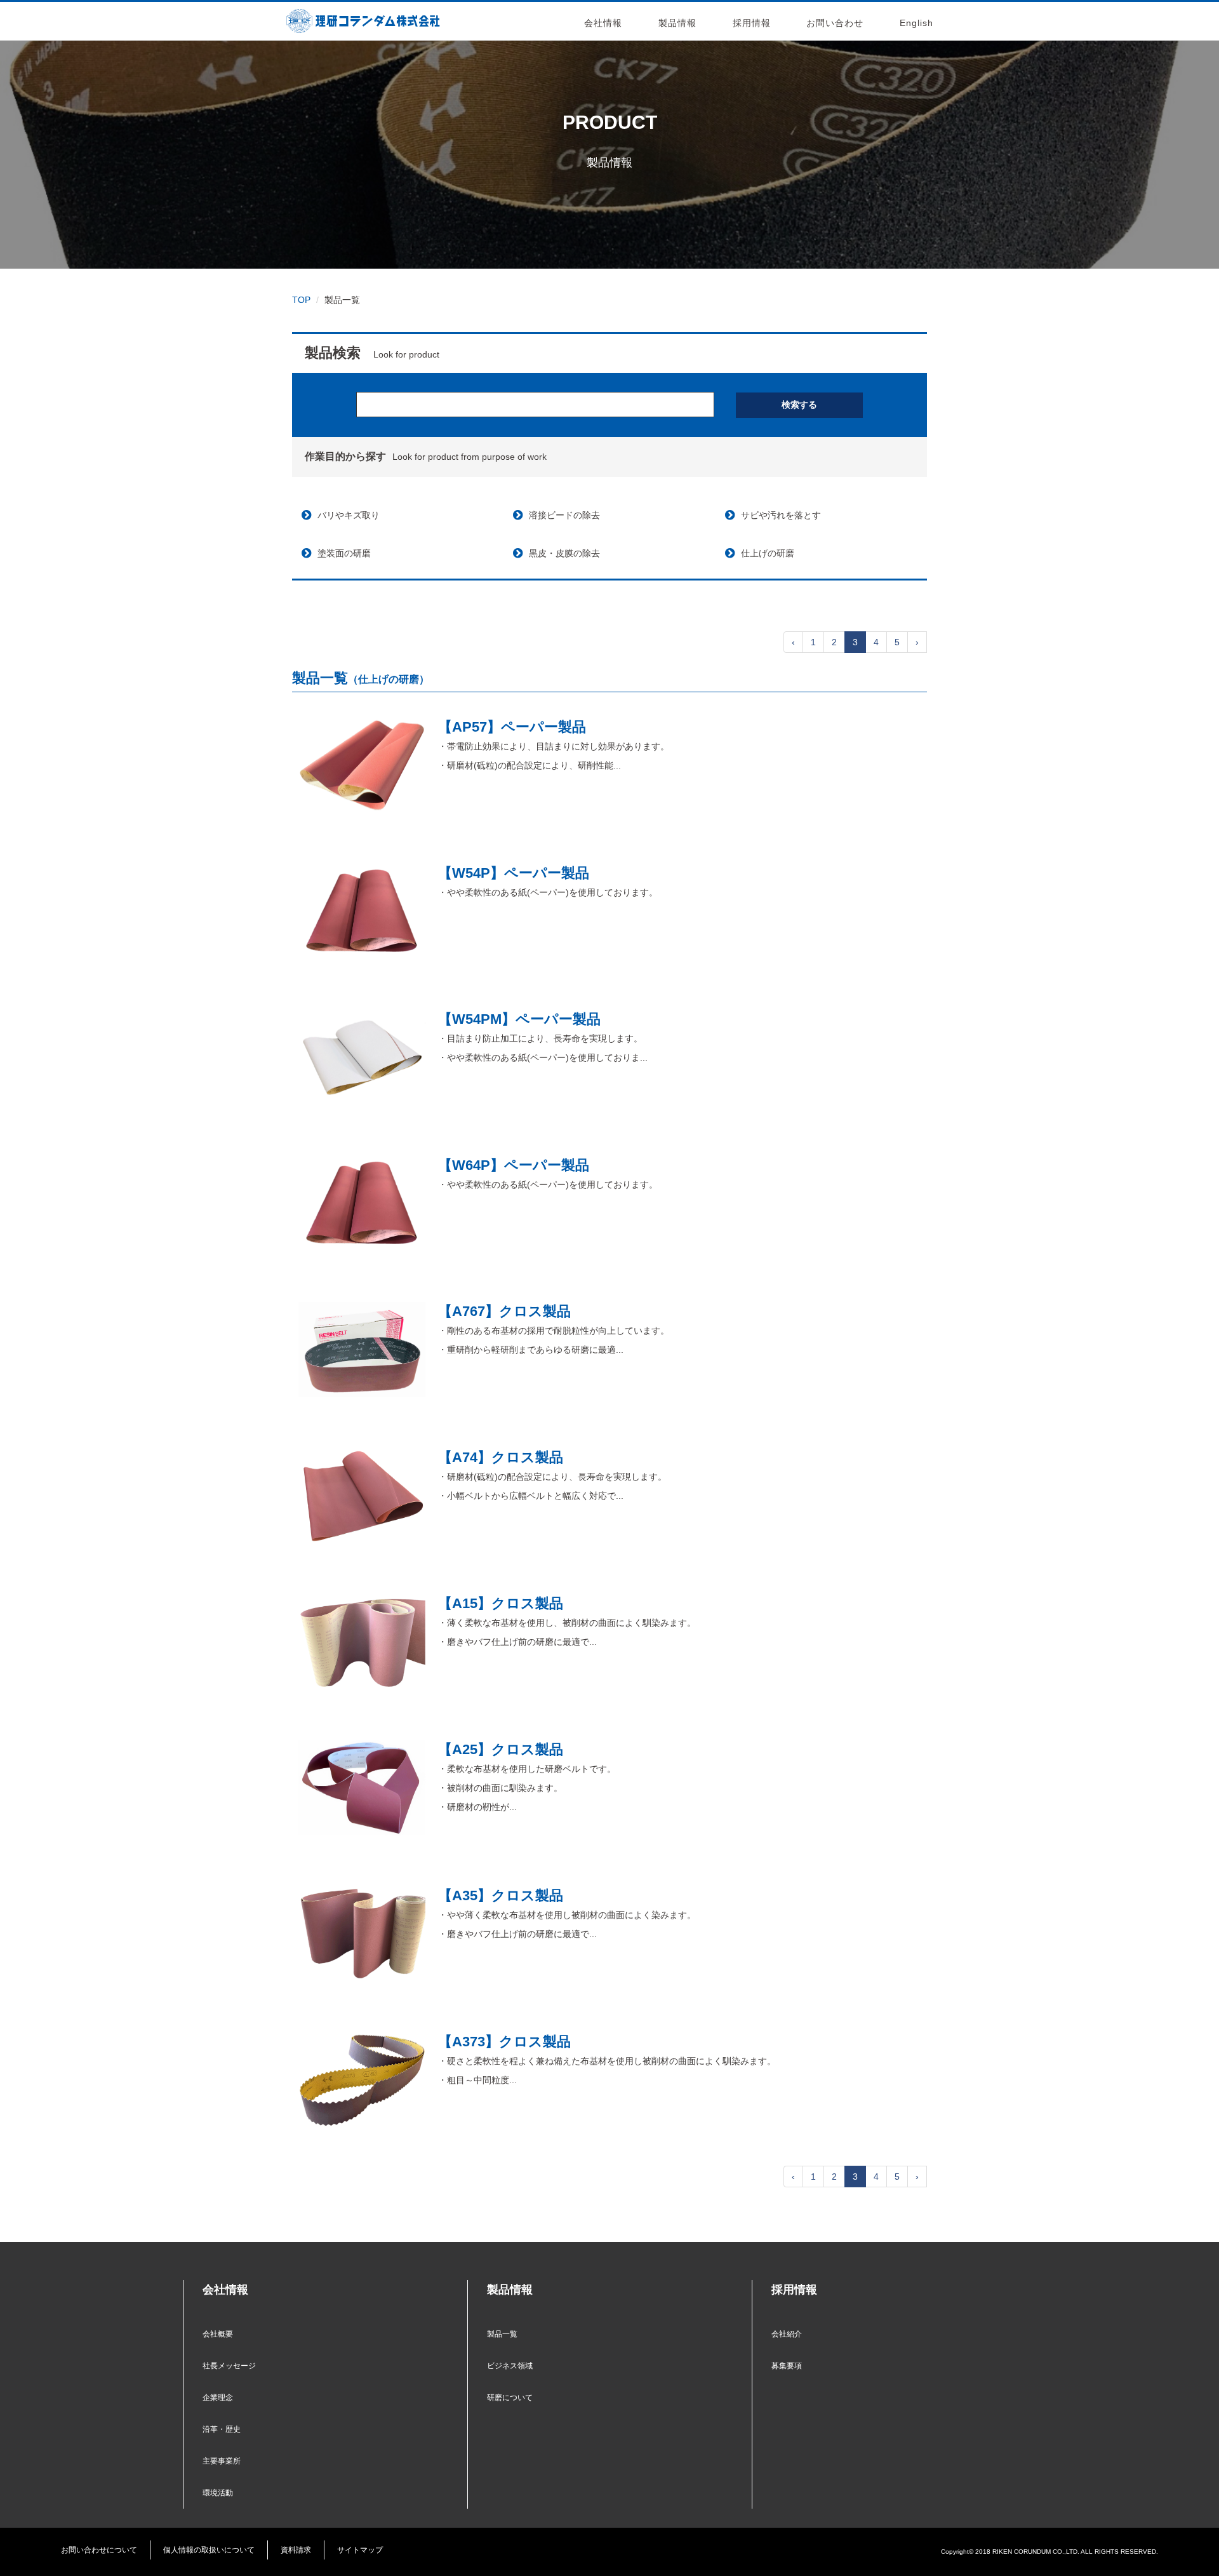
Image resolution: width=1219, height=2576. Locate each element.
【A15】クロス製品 (501, 1603)
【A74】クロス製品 (501, 1457)
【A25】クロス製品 (501, 1749)
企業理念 (218, 2398)
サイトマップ (360, 2550)
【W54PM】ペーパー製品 (519, 1019)
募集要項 (787, 2366)
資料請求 (296, 2550)
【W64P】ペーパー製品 (514, 1165)
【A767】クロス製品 (504, 1311)
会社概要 (218, 2334)
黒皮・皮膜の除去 (564, 553)
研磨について (510, 2398)
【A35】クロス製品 (501, 1895)
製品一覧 (502, 2334)
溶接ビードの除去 (564, 515)
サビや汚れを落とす (781, 515)
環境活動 (218, 2493)
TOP (301, 300)
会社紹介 (787, 2334)
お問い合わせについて (99, 2550)
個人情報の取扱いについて (209, 2550)
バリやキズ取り (349, 515)
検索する (799, 405)
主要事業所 (222, 2461)
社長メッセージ (229, 2366)
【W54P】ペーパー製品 (514, 873)
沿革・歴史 (222, 2429)
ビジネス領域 (510, 2366)
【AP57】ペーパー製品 (512, 727)
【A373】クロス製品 (504, 2042)
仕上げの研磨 (768, 553)
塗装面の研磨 (344, 553)
